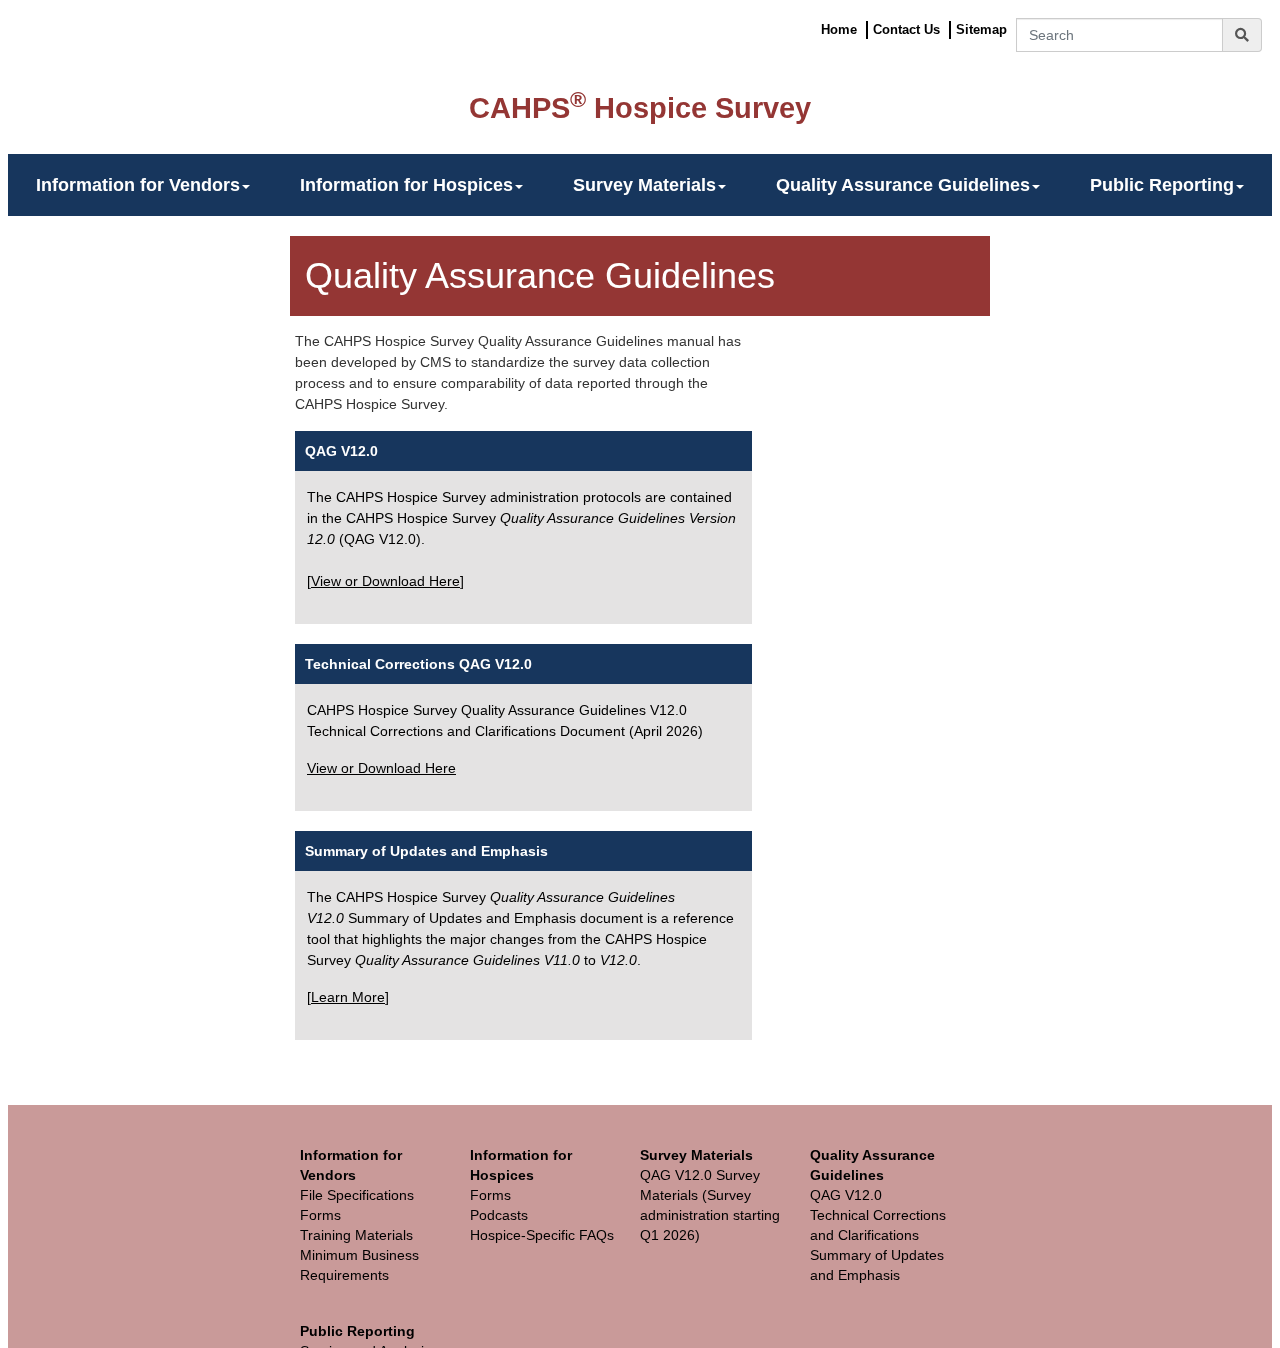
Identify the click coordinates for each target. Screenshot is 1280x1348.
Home (839, 29)
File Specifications (357, 1195)
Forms (320, 1215)
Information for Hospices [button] (406, 185)
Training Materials (356, 1235)
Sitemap (981, 29)
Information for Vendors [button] (138, 185)
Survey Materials (696, 1155)
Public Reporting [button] (1162, 185)
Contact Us (906, 29)
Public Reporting (357, 1331)
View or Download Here (385, 581)
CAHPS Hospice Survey (640, 108)
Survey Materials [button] (644, 185)
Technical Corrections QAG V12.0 (418, 664)
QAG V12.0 (341, 451)
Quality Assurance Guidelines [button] (903, 185)
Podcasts (499, 1215)
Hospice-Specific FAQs (542, 1235)
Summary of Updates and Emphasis (426, 851)
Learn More (348, 997)
